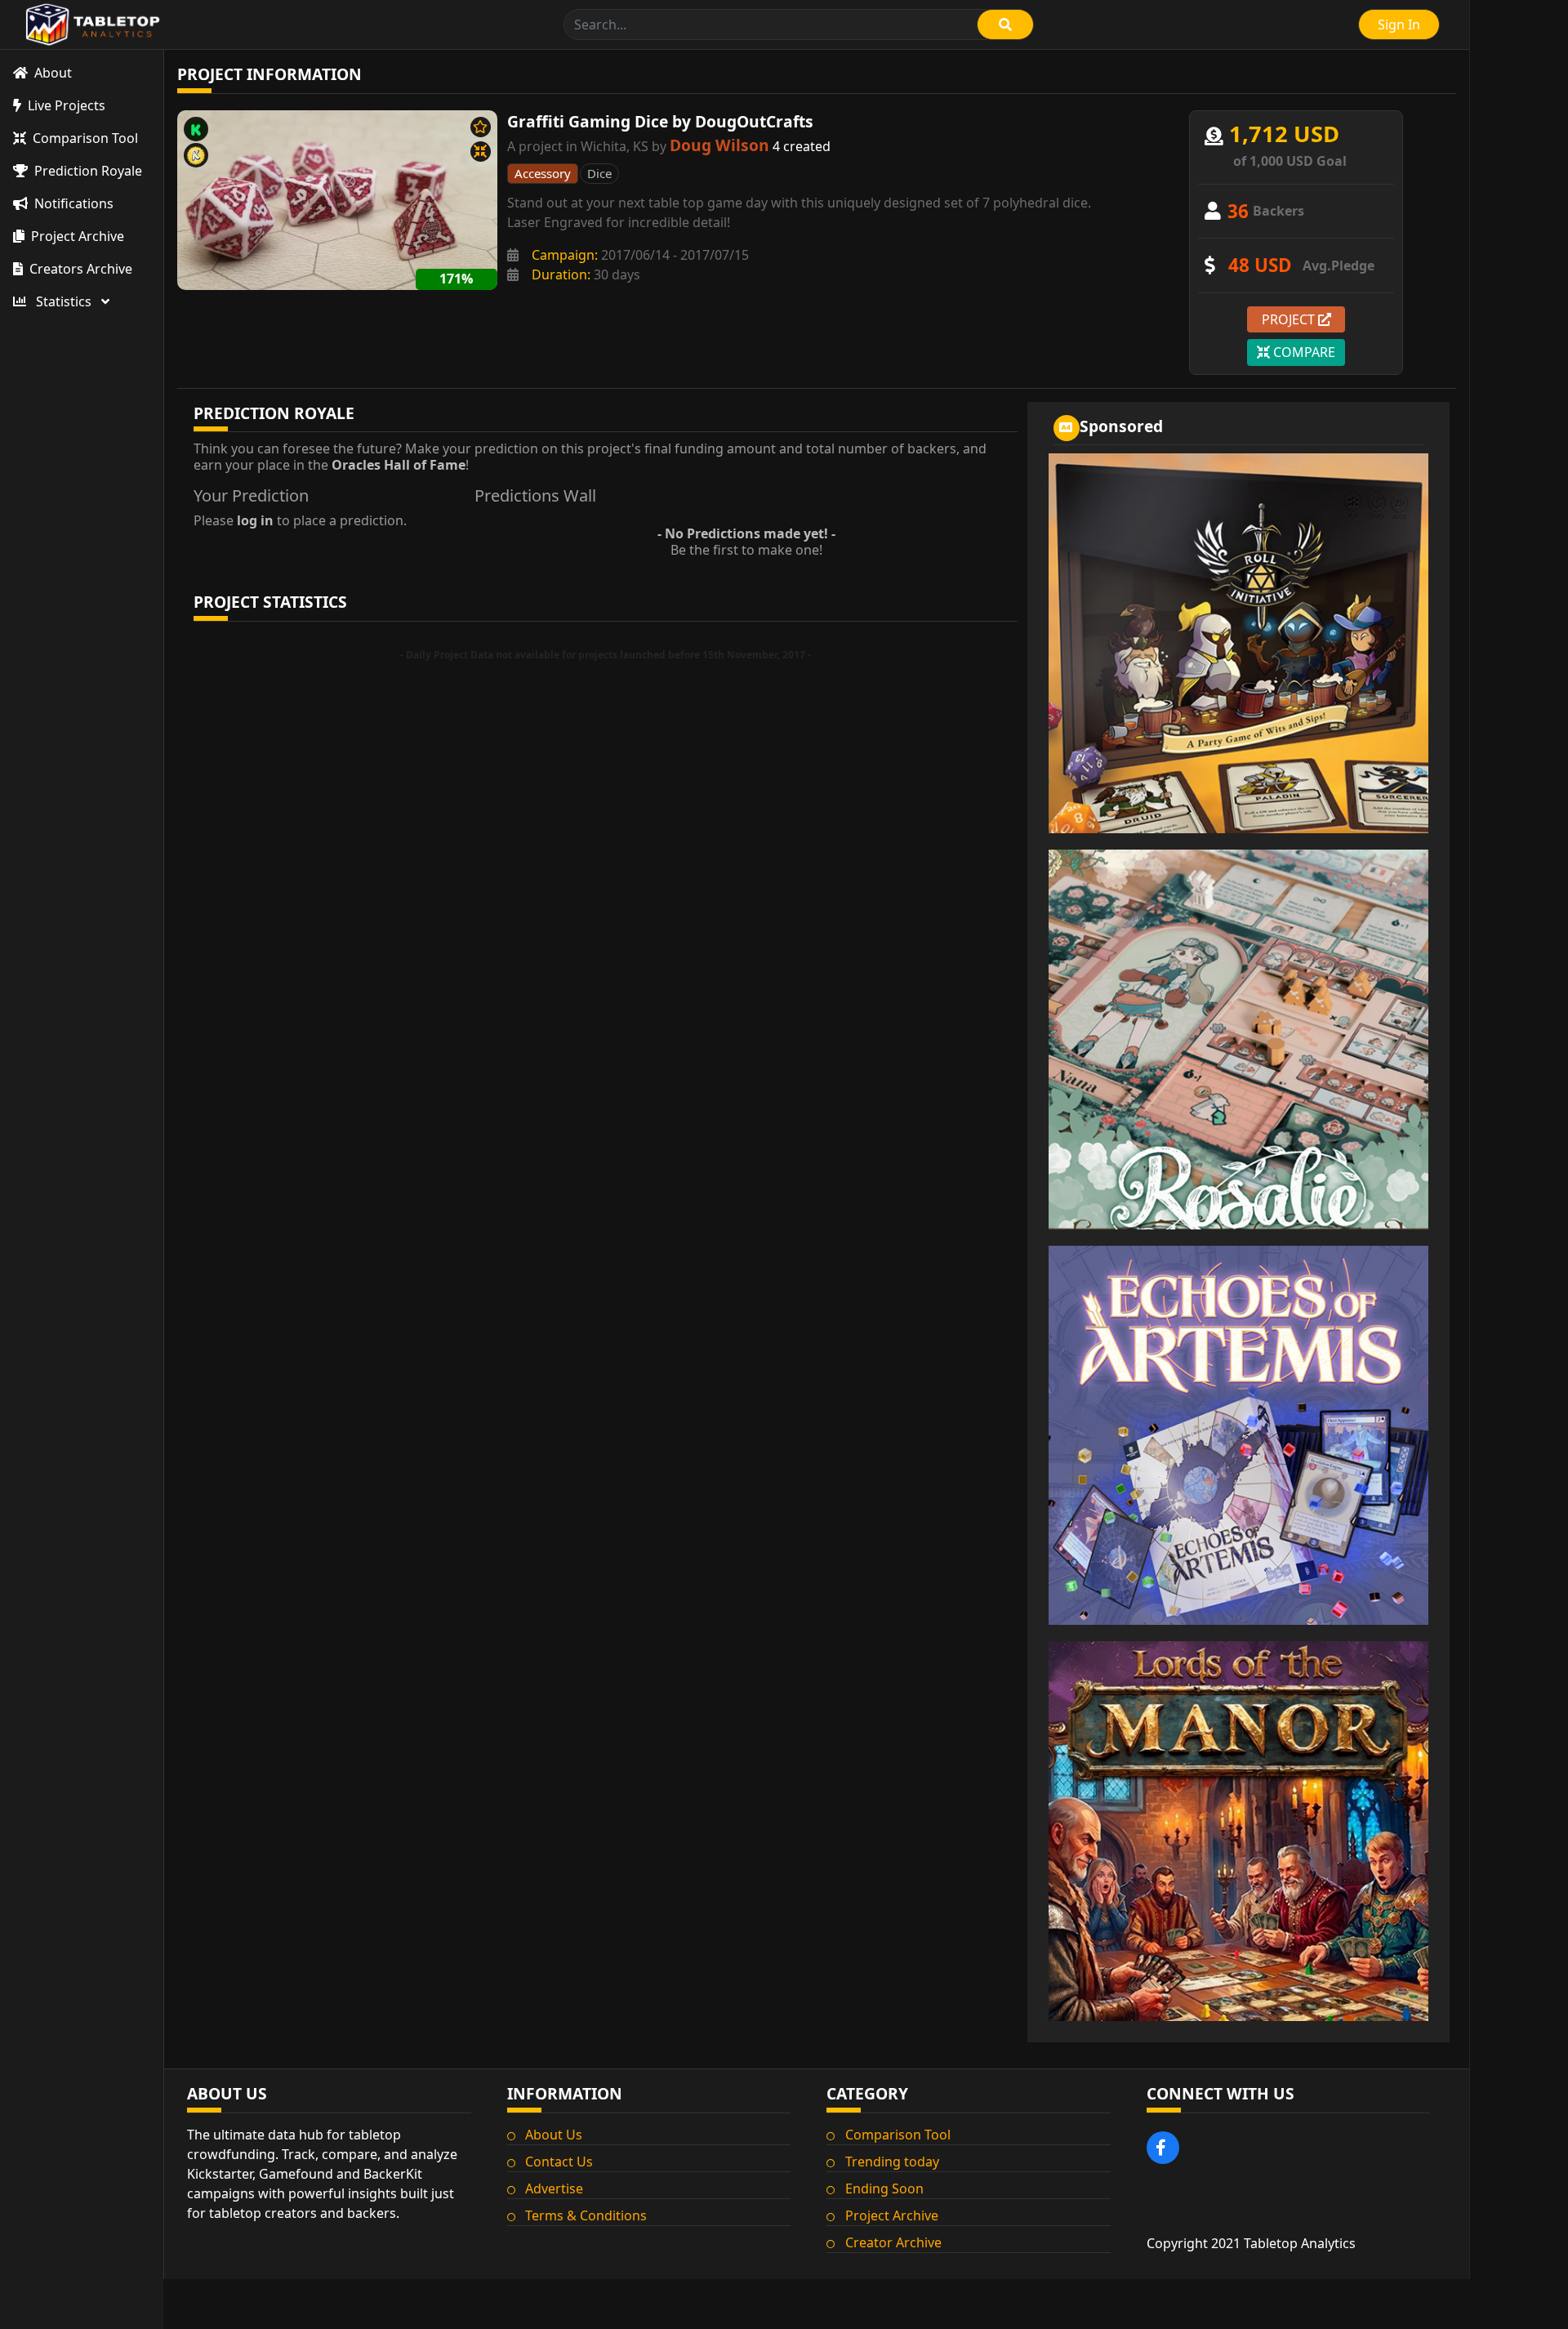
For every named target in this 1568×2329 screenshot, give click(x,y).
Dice (599, 173)
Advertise (554, 2188)
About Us (554, 2135)
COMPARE (1303, 352)
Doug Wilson (719, 145)
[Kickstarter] (196, 129)
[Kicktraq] (196, 155)
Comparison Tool (898, 2135)
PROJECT (1290, 319)
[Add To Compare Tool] (481, 152)
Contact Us (559, 2162)
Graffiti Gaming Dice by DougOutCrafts (660, 121)
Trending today (892, 2162)
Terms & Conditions (586, 2215)
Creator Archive (893, 2242)
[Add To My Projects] (481, 127)
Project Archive (892, 2215)
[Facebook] (1163, 2148)
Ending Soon (884, 2188)
